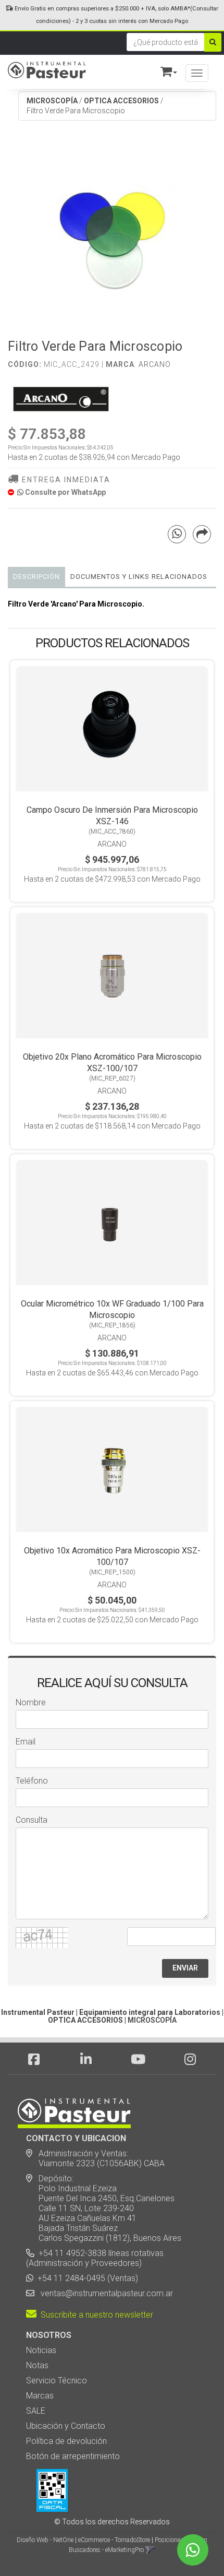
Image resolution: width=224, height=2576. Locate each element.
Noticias (41, 2350)
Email (26, 1742)
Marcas (40, 2396)
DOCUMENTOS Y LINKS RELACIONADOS (139, 577)
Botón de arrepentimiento (73, 2456)
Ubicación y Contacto (66, 2426)
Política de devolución (66, 2441)
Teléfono (32, 1781)
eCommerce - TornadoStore (114, 2540)
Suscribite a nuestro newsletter (95, 2315)
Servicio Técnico (57, 2381)
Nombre (31, 1702)
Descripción (36, 577)
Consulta (32, 1820)
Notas (37, 2365)
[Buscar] (213, 42)
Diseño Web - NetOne (45, 2540)
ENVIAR (185, 1968)
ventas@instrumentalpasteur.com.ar (105, 2293)
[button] (164, 70)
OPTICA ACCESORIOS (121, 101)
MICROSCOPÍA (52, 101)
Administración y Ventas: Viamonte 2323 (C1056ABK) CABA (95, 2158)
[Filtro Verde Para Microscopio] (112, 235)
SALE (36, 2411)
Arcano (155, 364)
